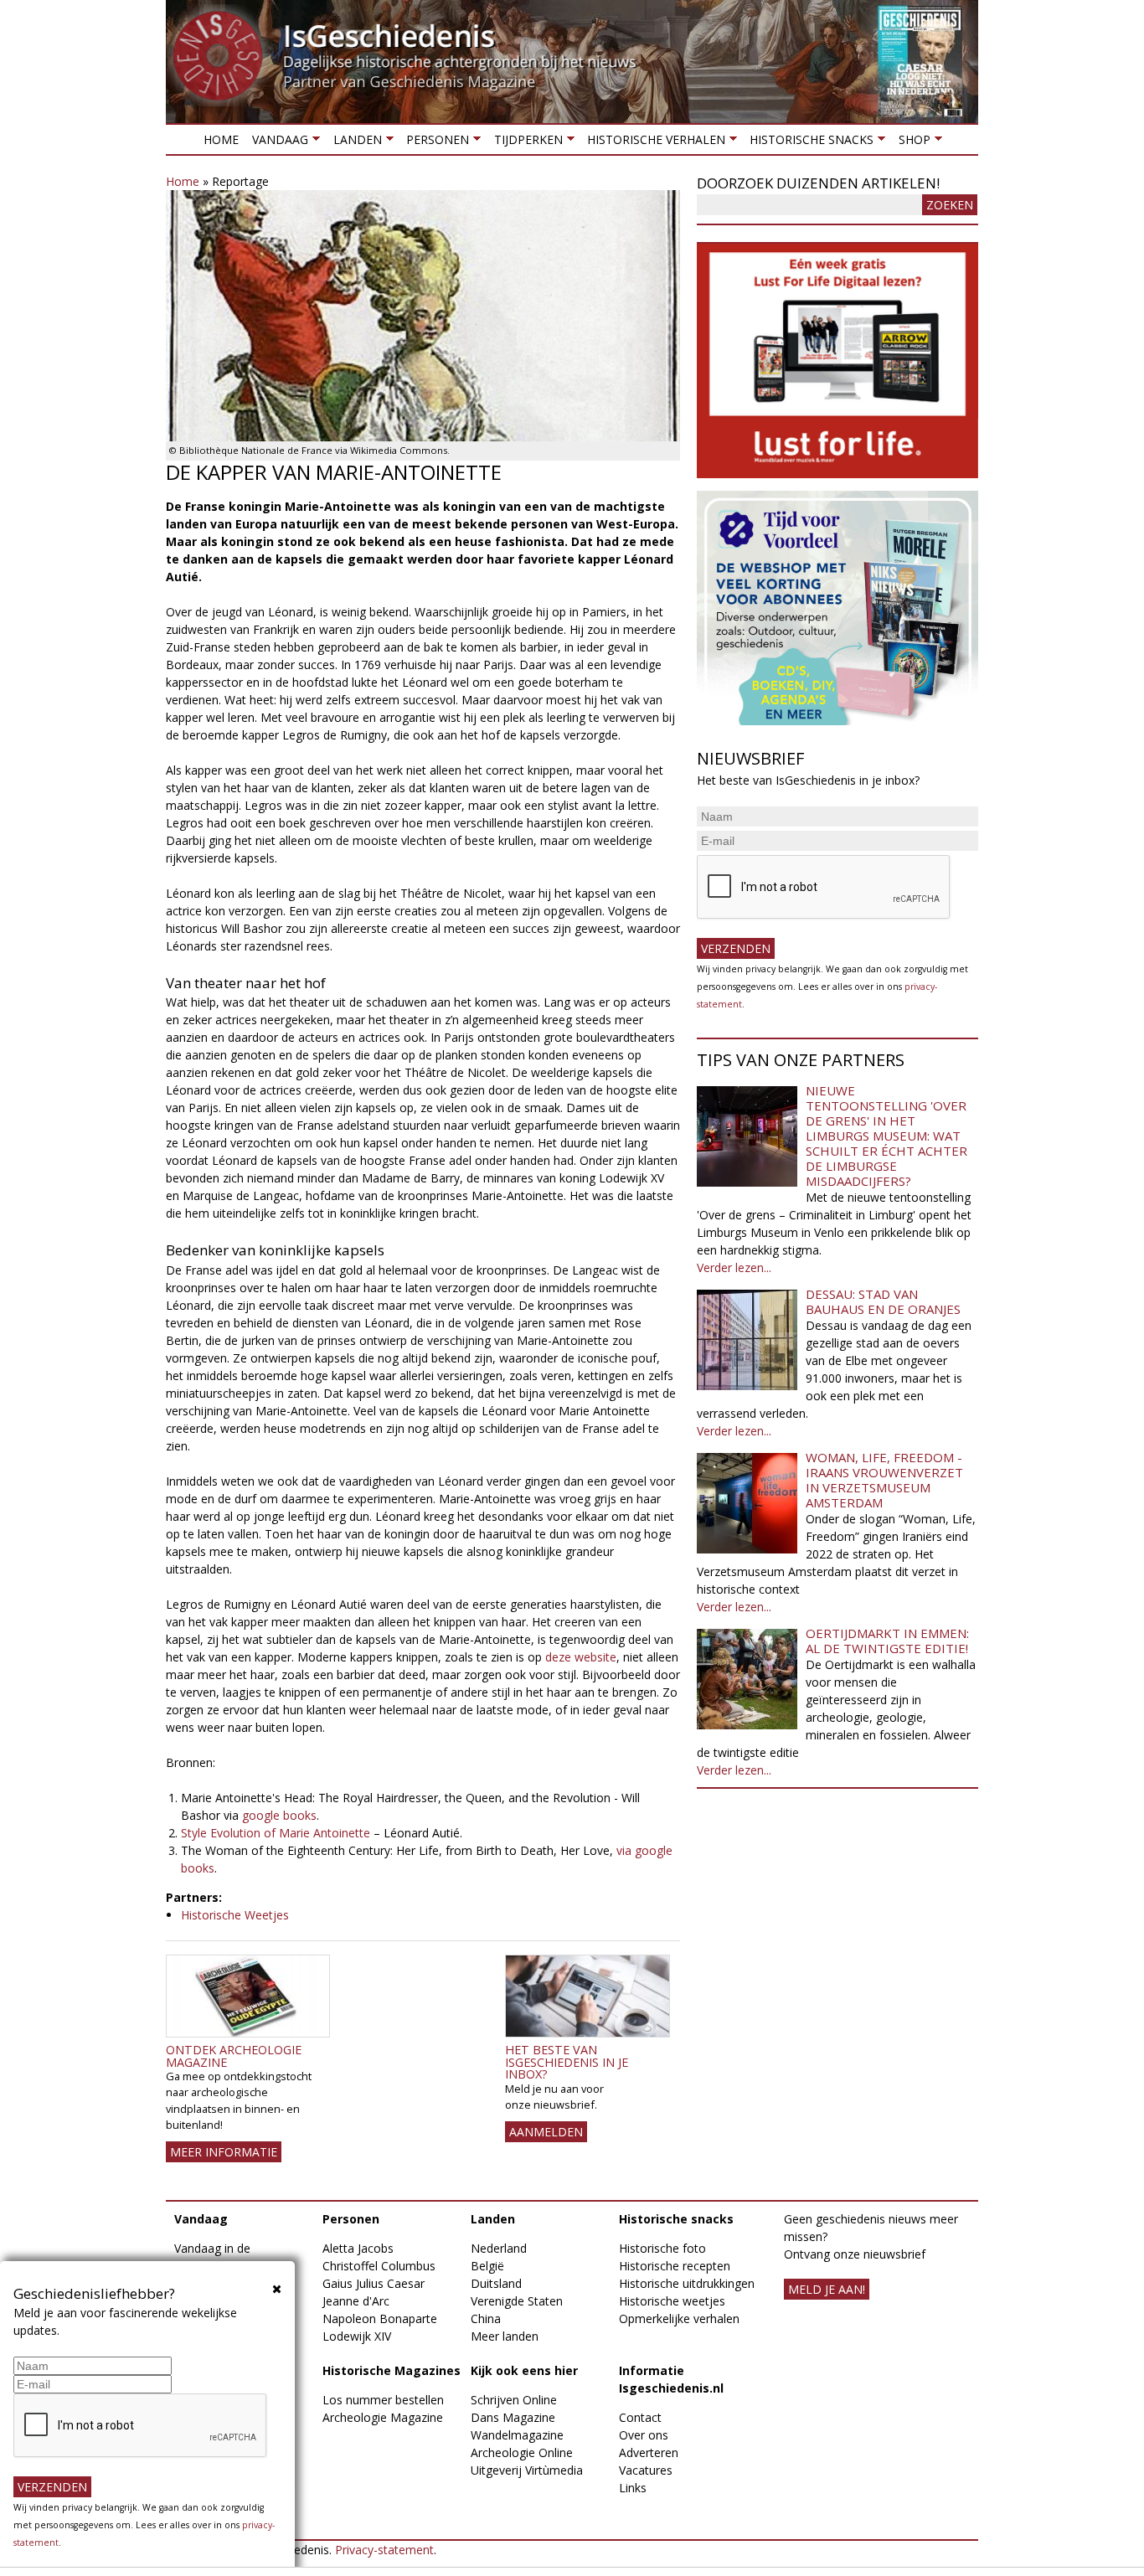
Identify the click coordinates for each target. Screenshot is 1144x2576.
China (486, 2318)
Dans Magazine (513, 2417)
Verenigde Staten (517, 2301)
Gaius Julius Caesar (374, 2283)
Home (221, 139)
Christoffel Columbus (379, 2266)
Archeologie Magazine (383, 2417)
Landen (353, 143)
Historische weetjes (672, 2301)
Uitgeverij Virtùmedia (527, 2470)
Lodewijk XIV (357, 2336)
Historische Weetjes (235, 1915)
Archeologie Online (522, 2452)
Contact (640, 2417)
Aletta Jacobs (358, 2248)
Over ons (644, 2435)
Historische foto (662, 2248)
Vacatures (646, 2470)
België (487, 2266)
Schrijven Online (514, 2400)
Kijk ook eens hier (524, 2370)
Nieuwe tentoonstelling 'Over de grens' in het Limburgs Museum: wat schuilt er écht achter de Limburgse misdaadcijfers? (886, 1136)
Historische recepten (675, 2266)
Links (633, 2488)
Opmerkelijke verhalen (679, 2318)
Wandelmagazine (517, 2435)
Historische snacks (808, 143)
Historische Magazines (392, 2370)
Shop (910, 143)
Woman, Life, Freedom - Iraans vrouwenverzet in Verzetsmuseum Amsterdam (884, 1480)
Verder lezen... (734, 1267)
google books (279, 1815)
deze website (581, 1657)
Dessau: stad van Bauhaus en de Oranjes (883, 1301)
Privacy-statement (384, 2550)
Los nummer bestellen (383, 2400)
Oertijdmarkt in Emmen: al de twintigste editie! (887, 1641)
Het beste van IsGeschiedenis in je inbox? (567, 2062)
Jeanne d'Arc (356, 2301)
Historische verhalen (653, 143)
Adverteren (649, 2452)
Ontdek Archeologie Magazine (234, 2056)
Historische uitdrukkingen (687, 2283)
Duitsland (496, 2283)
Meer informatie (224, 2152)
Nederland (499, 2248)
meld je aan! (827, 2289)
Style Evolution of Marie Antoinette (276, 1833)
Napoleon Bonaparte (380, 2318)
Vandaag (277, 143)
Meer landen (505, 2336)
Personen (434, 143)
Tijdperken (524, 143)
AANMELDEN (546, 2132)
